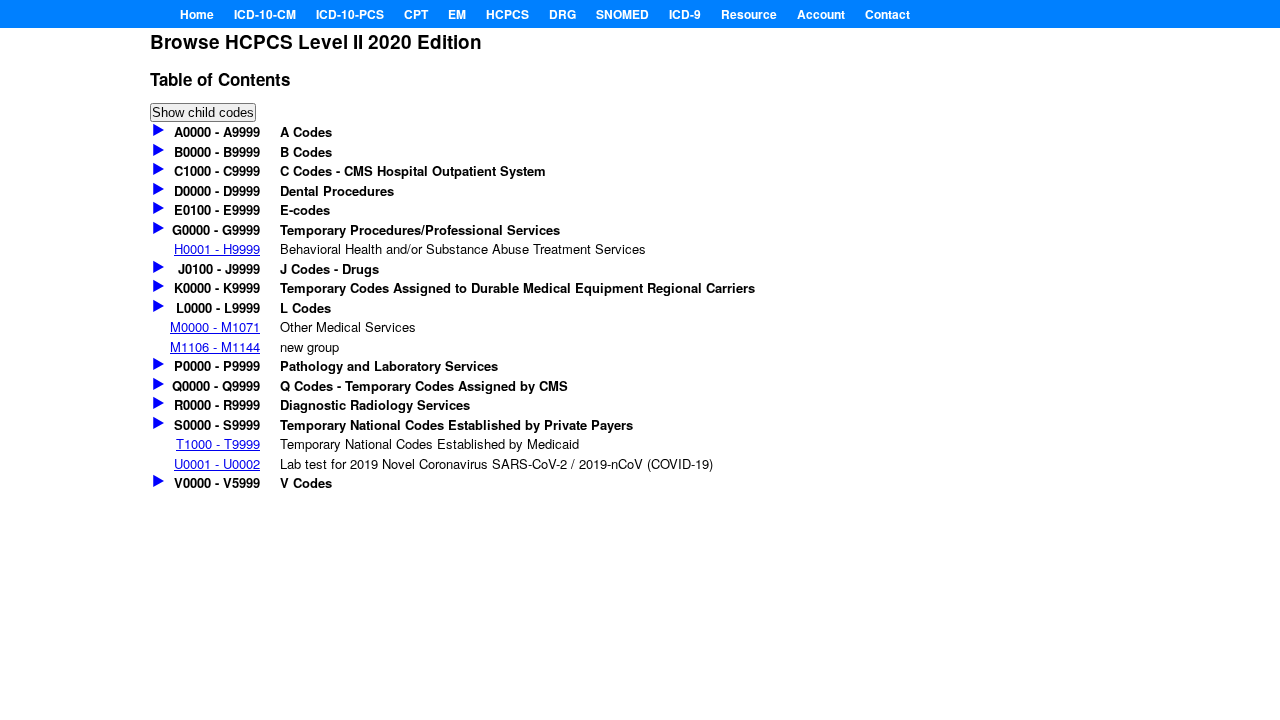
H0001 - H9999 (217, 248)
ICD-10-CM (265, 14)
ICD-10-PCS (350, 14)
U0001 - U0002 (217, 463)
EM (457, 14)
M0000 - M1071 (215, 326)
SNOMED (622, 14)
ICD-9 (685, 14)
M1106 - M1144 (215, 346)
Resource (749, 14)
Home (197, 14)
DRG (562, 14)
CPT (416, 14)
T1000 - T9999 (218, 443)
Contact (887, 14)
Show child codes (203, 112)
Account (821, 14)
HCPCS (507, 14)
